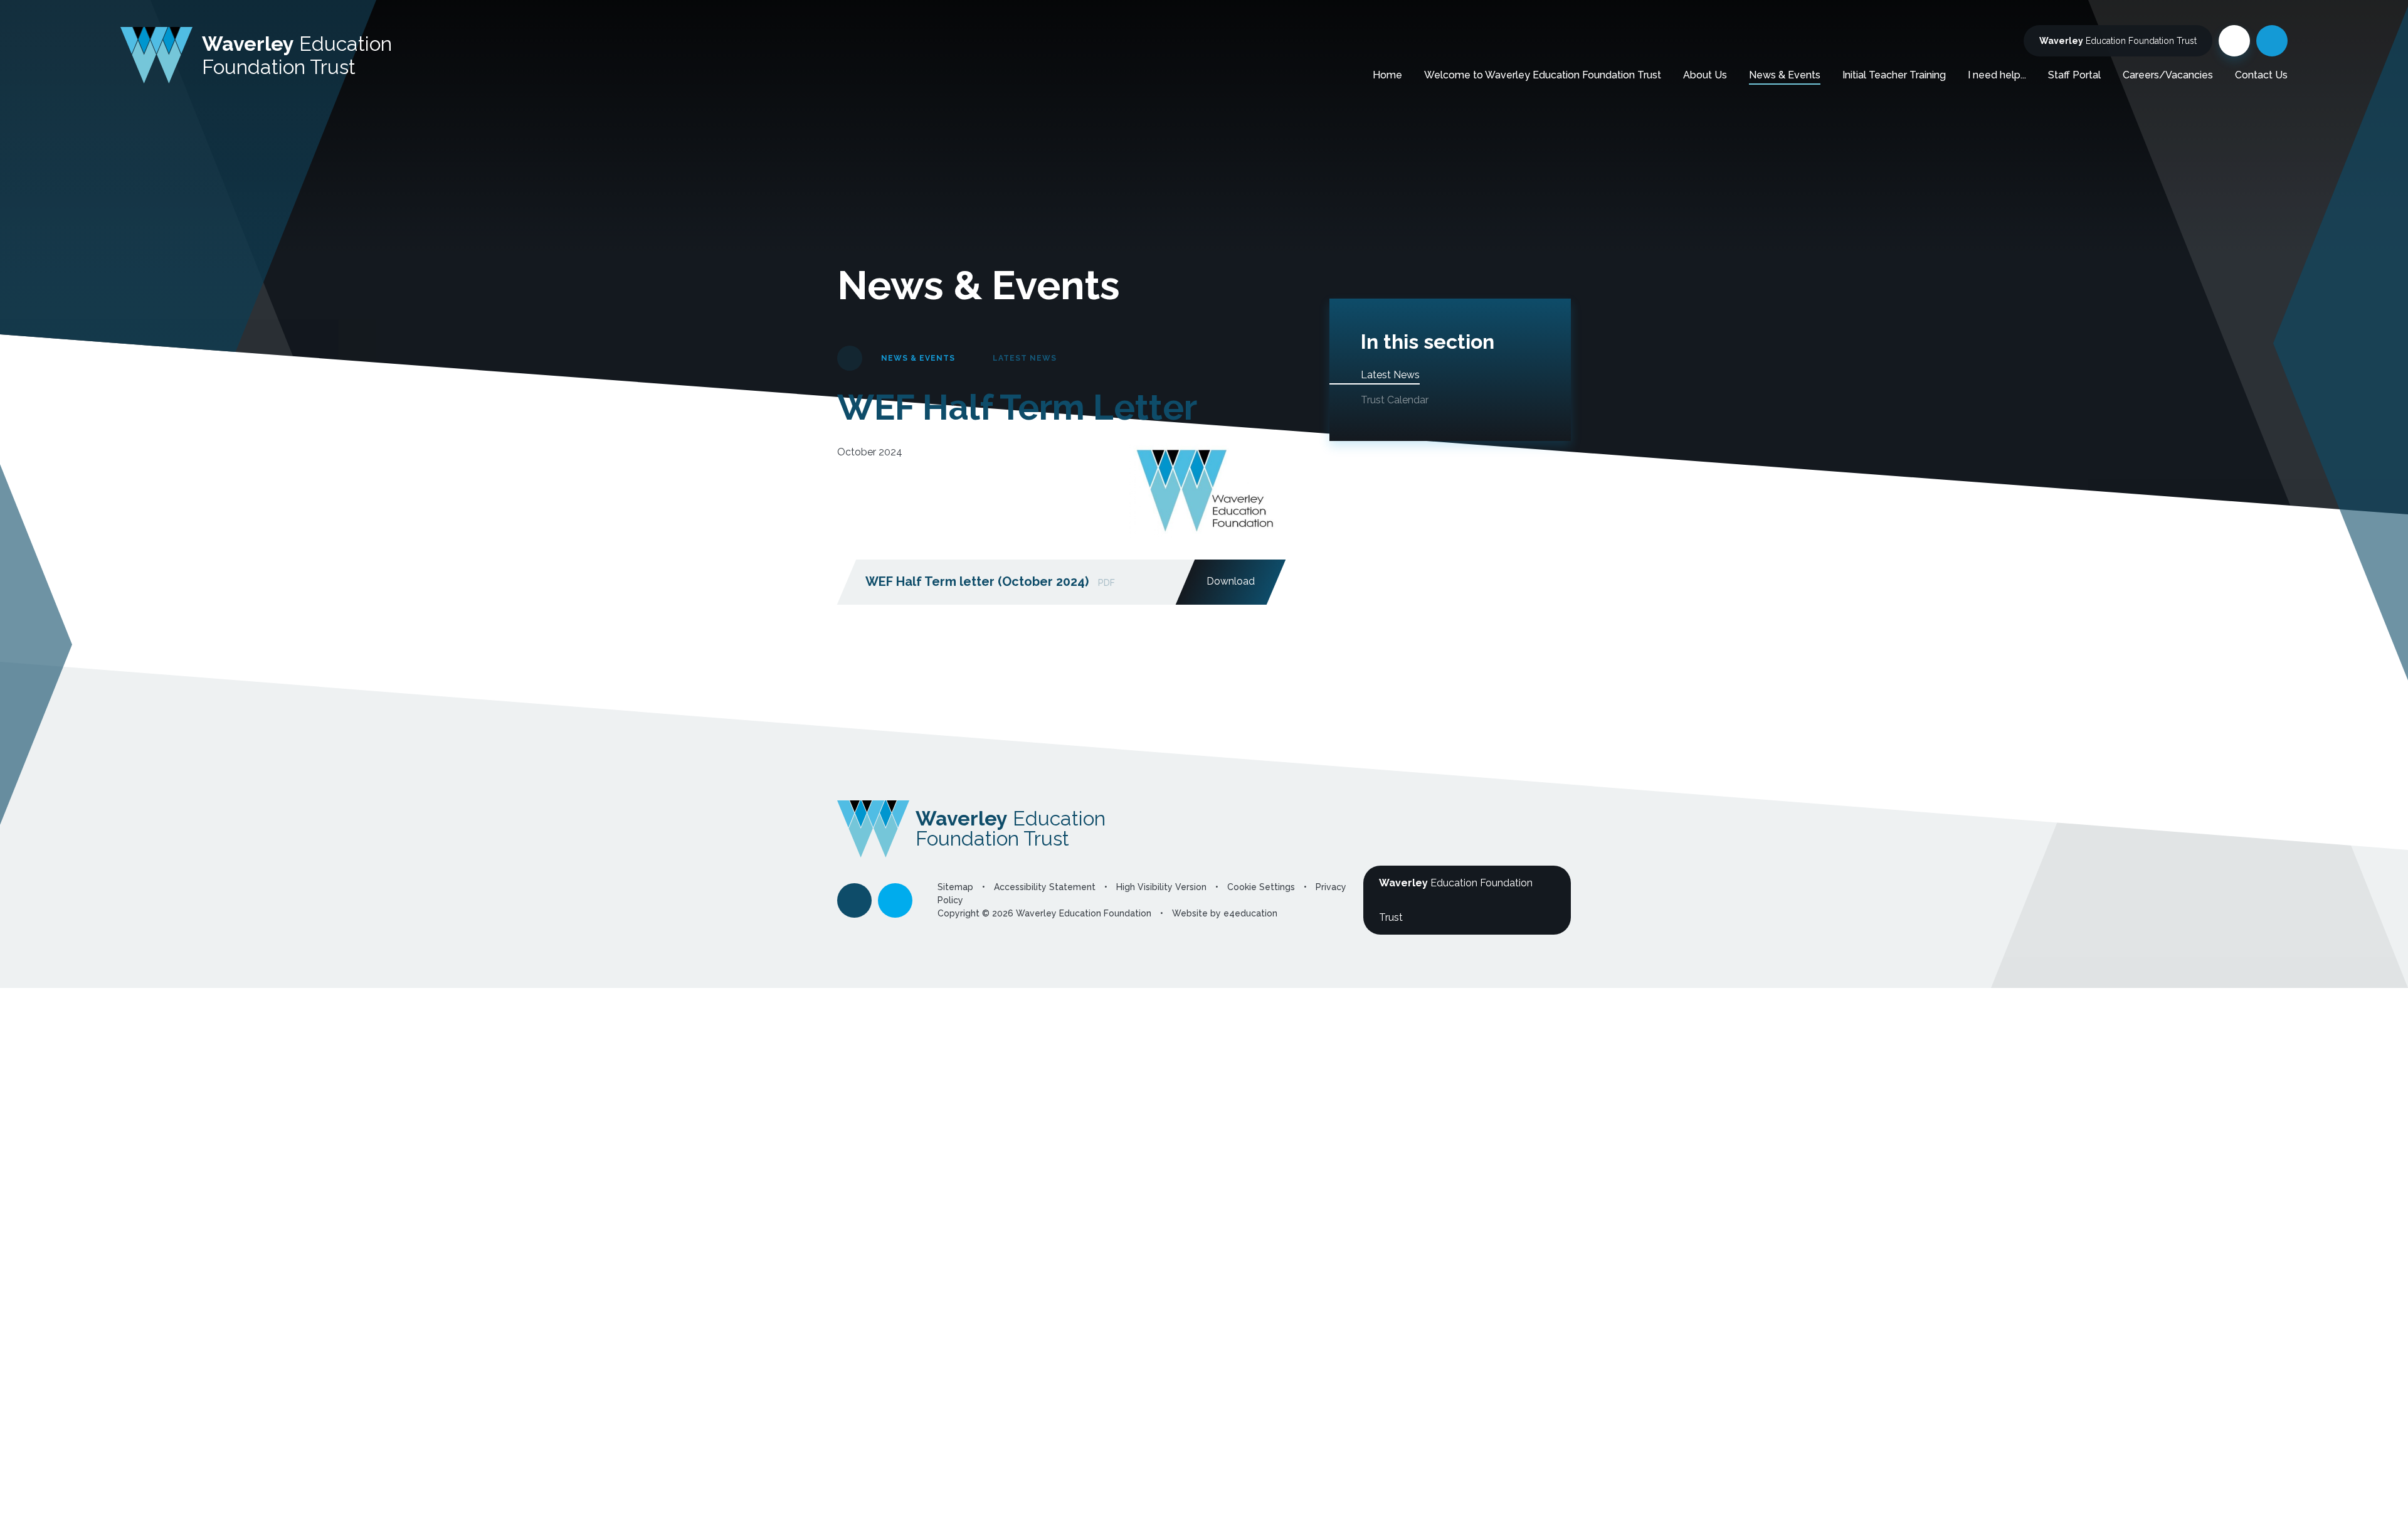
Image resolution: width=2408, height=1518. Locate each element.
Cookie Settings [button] (1261, 887)
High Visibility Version (1161, 887)
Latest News (1025, 358)
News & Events (918, 358)
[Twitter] (2234, 41)
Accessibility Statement (1045, 887)
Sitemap (955, 887)
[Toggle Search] (2272, 41)
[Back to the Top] (854, 900)
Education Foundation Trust (2118, 41)
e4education (1250, 913)
